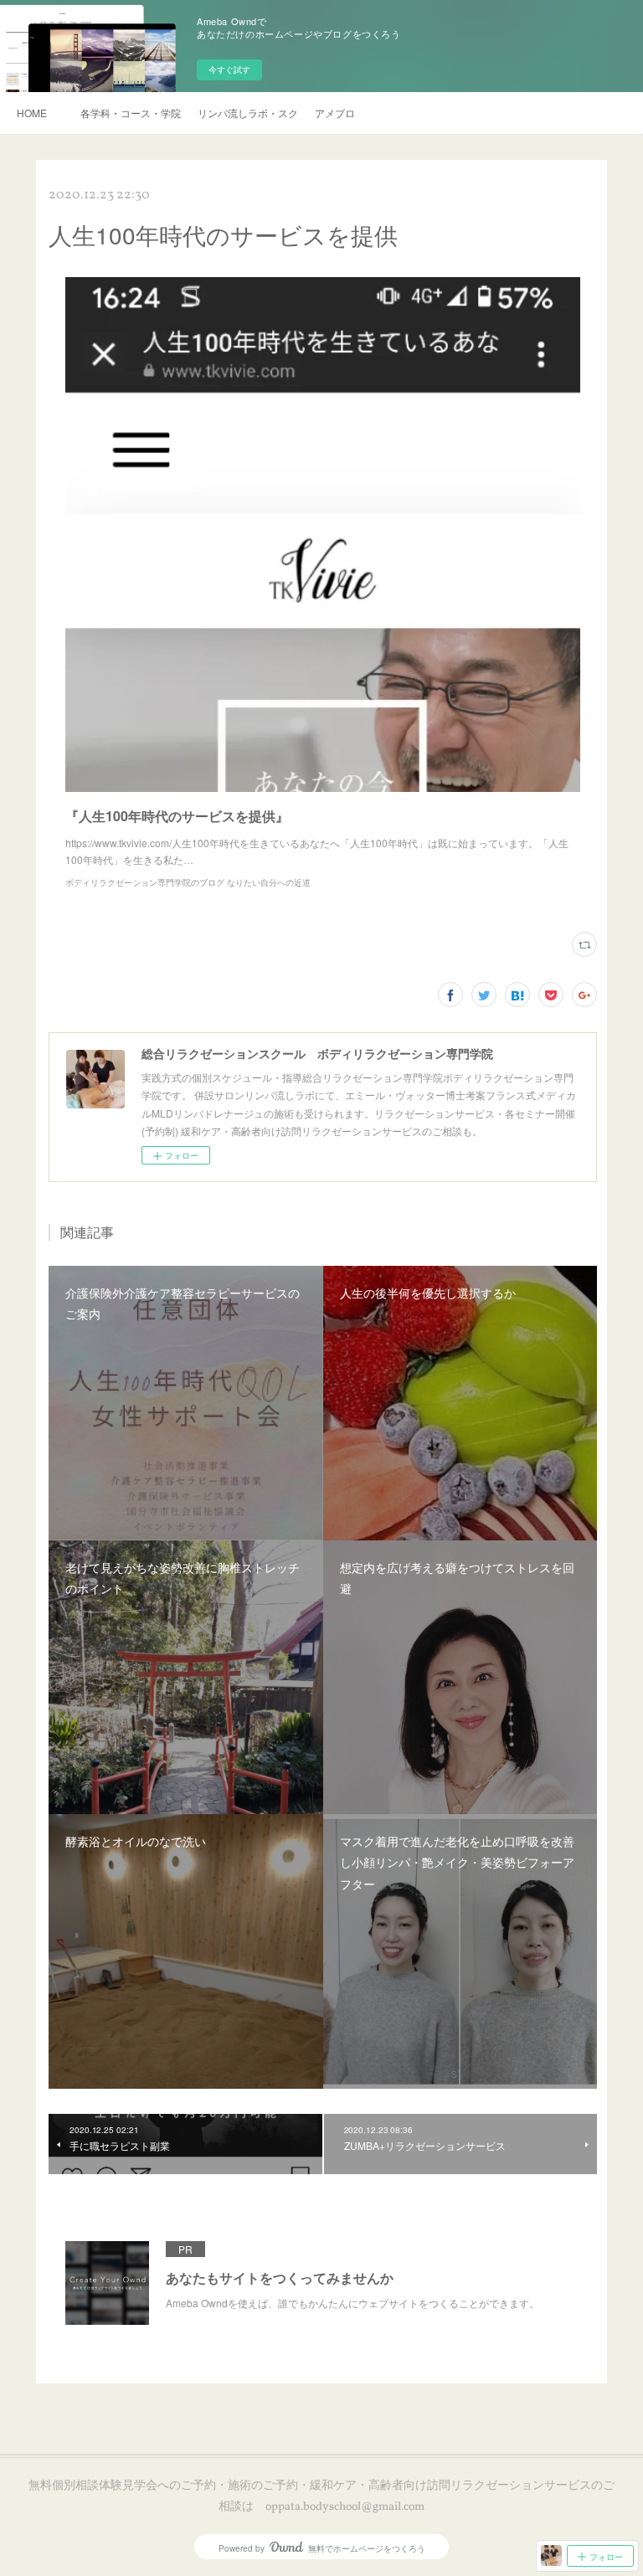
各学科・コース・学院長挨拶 (131, 113)
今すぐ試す (229, 69)
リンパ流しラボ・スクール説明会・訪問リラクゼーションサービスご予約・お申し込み (248, 113)
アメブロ (335, 113)
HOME (32, 113)
